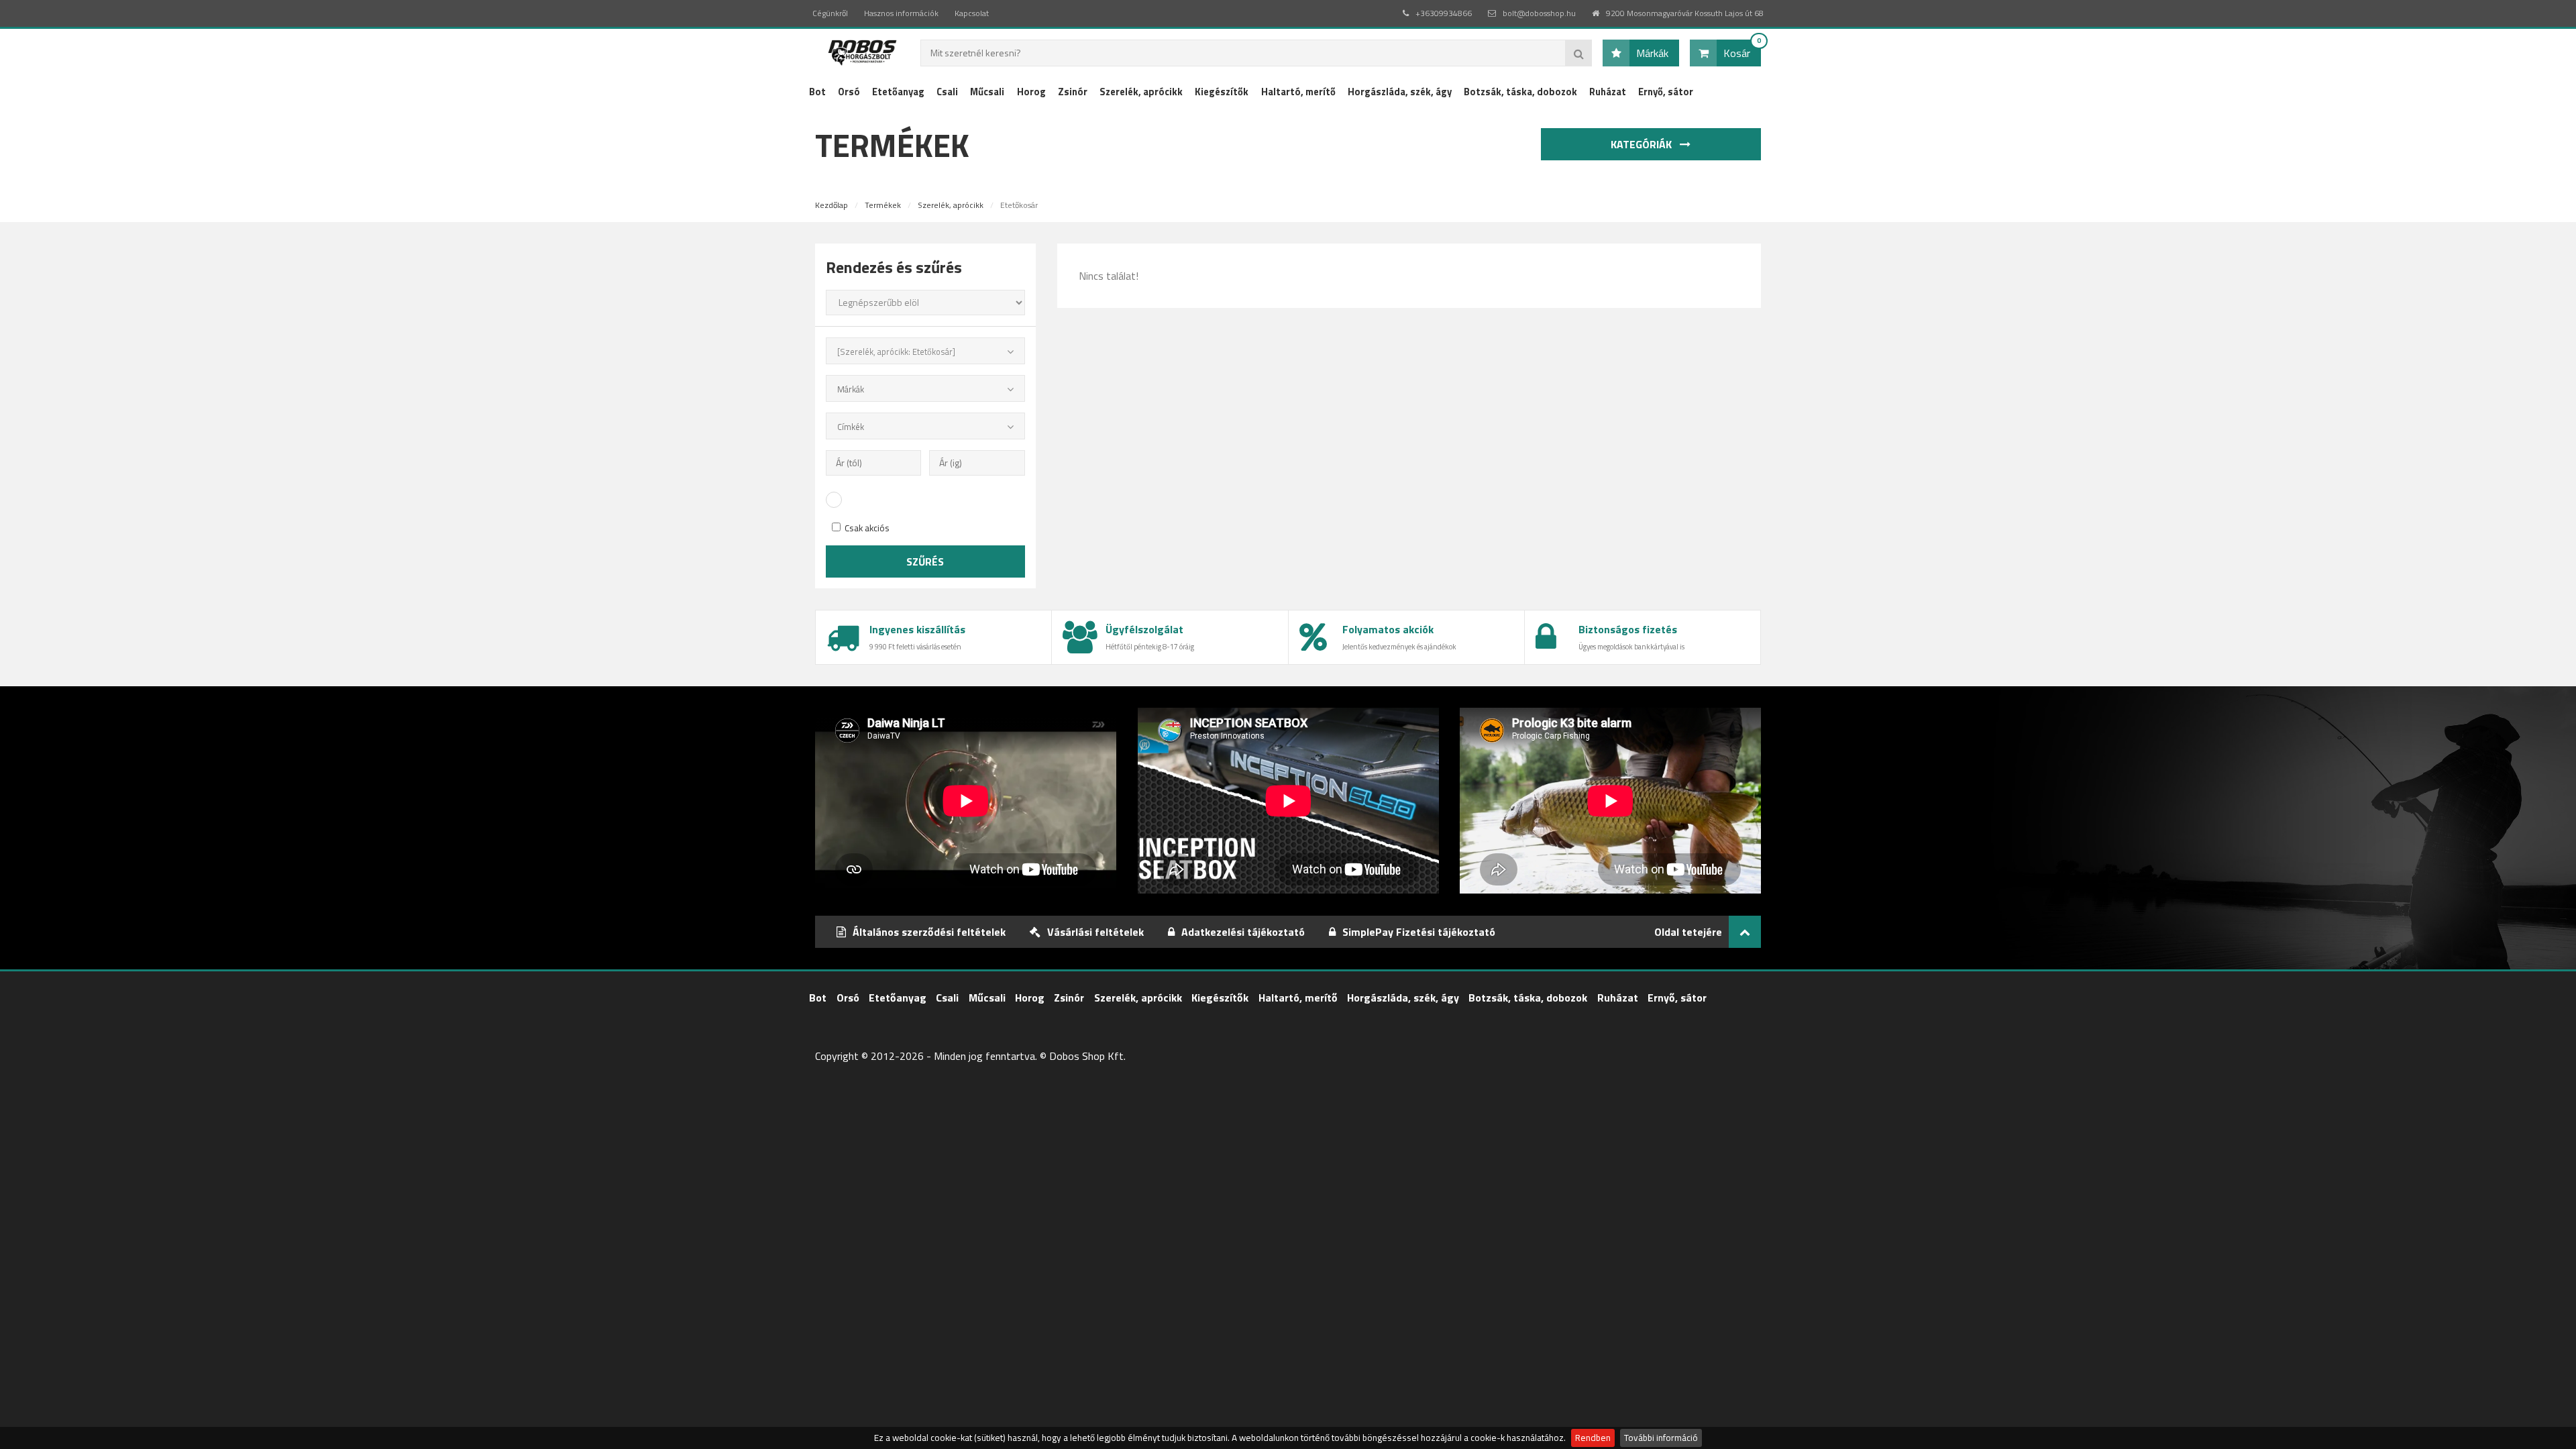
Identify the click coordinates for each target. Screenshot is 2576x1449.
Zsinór (1073, 92)
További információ (1661, 1438)
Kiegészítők (1222, 92)
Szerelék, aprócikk (1141, 92)
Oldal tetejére (1688, 932)
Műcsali (987, 92)
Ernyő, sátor (1666, 92)
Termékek (883, 205)
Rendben (1593, 1438)
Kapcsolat (972, 13)
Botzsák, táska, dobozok (1520, 92)
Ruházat (1608, 92)
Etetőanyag (898, 92)
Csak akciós (866, 528)
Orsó (849, 92)
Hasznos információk (901, 13)
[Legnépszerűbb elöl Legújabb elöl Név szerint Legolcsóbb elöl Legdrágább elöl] (925, 303)
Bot (817, 92)
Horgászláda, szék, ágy (1400, 92)
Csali (947, 92)
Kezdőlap (831, 205)
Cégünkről (830, 13)
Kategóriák (1643, 144)
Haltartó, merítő (1298, 92)
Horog (1031, 92)
